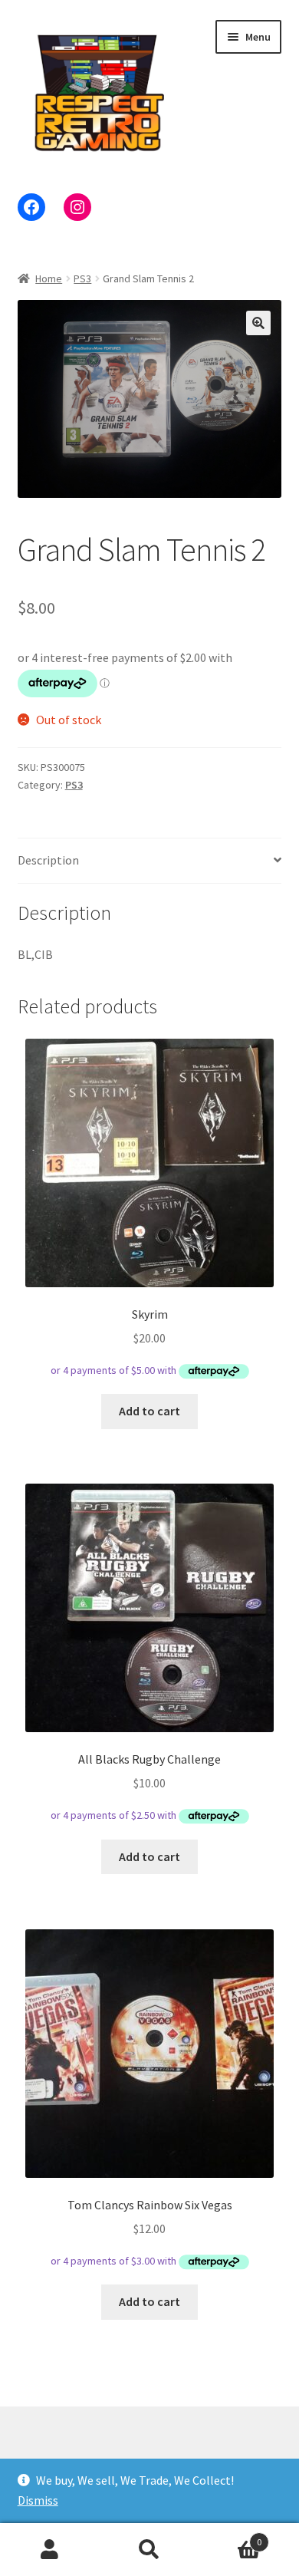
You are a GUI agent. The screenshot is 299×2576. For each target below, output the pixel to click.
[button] (258, 323)
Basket (230, 2536)
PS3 (82, 278)
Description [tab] (48, 860)
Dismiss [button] (38, 2500)
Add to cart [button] (149, 1411)
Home (49, 278)
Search (149, 2550)
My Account (50, 2550)
